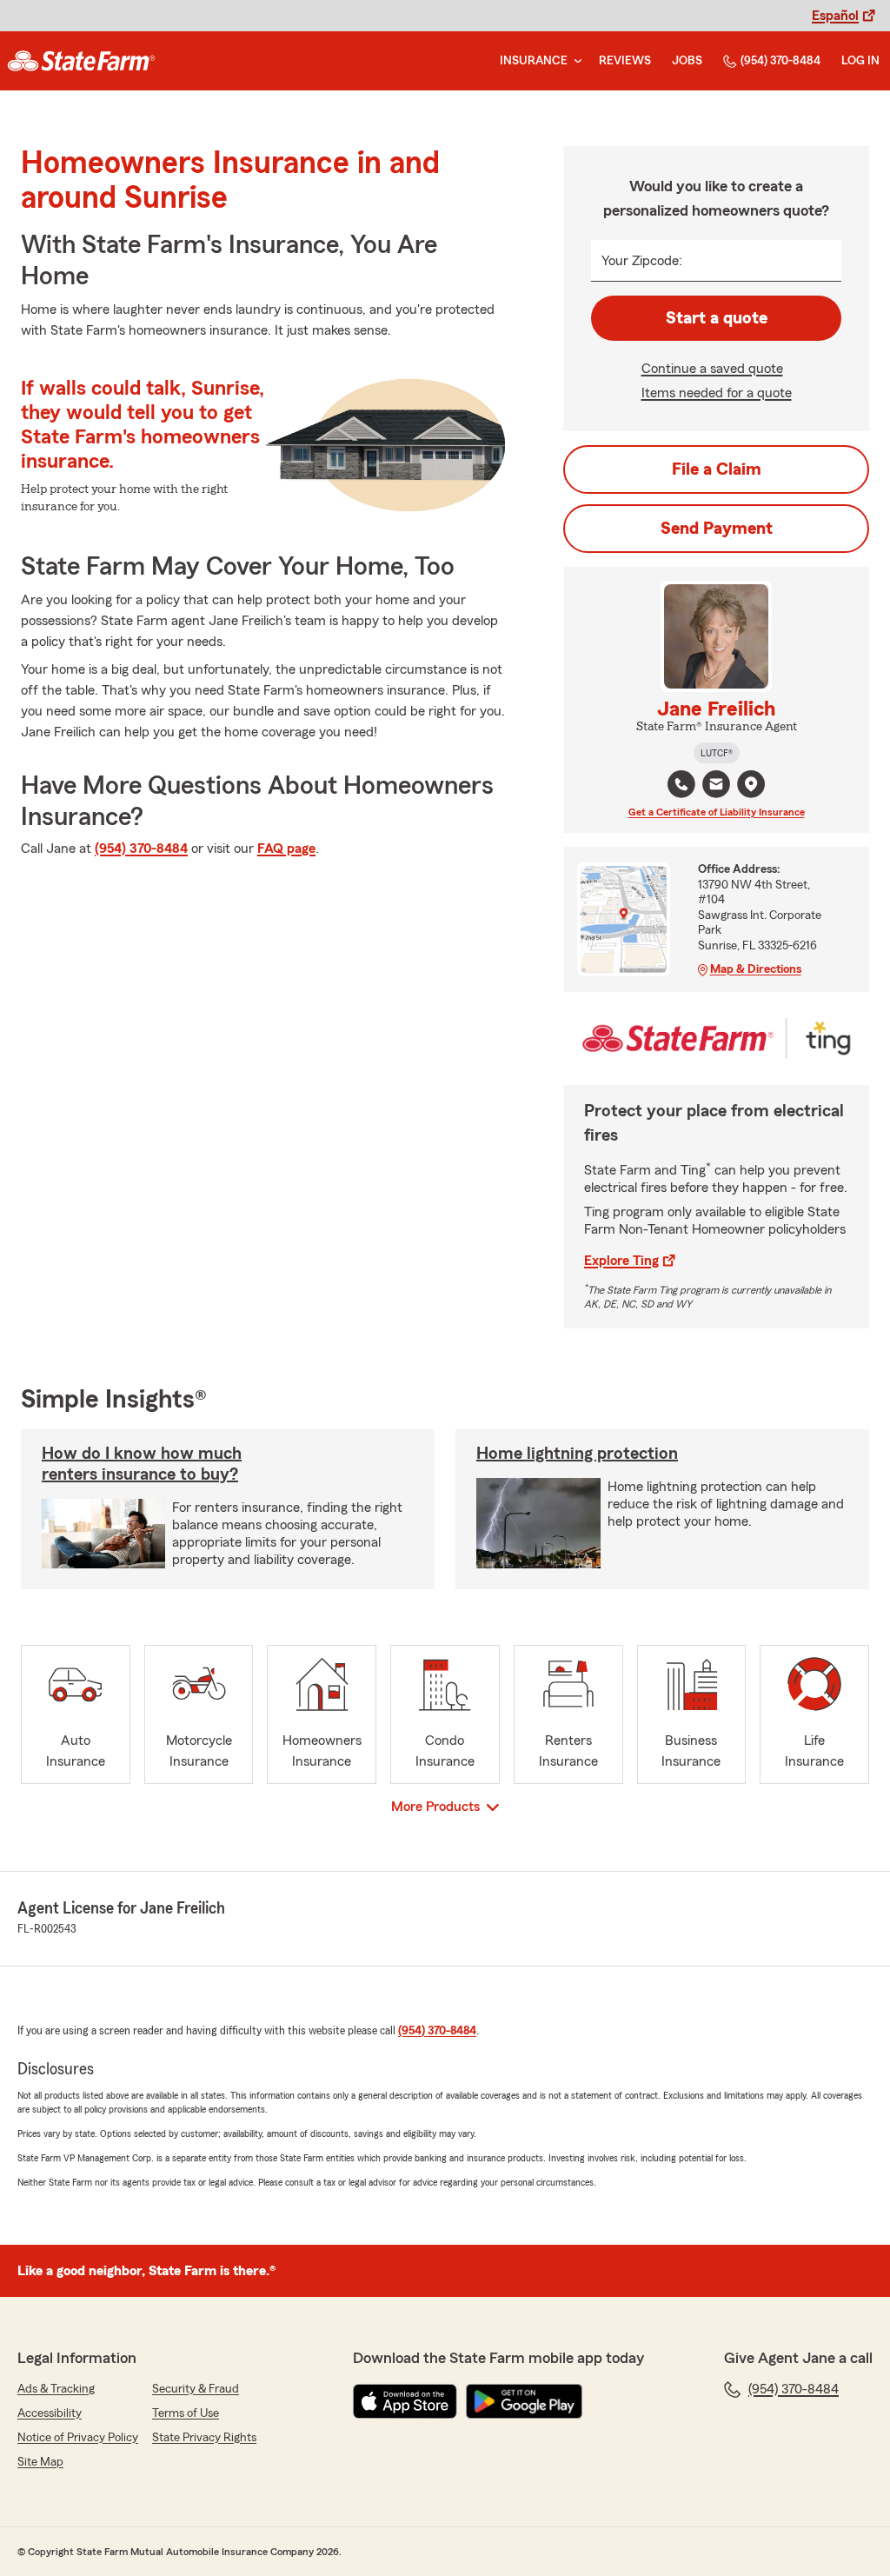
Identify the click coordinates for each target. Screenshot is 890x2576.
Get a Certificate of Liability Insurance (717, 812)
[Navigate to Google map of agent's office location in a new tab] (751, 784)
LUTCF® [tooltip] (717, 753)
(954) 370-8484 (780, 61)
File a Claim (717, 469)
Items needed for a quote (717, 393)
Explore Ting (621, 1261)
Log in (860, 61)
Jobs (687, 61)
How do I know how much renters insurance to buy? (142, 1464)
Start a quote (717, 318)
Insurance (534, 61)
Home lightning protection (577, 1454)
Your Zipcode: (642, 261)
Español (835, 16)
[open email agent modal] (716, 786)
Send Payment (717, 529)
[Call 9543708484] (681, 784)
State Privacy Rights (204, 2438)
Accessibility (50, 2413)
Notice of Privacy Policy (78, 2438)
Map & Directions (756, 969)
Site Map (40, 2462)
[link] (81, 61)
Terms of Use (186, 2413)
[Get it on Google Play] (524, 2401)
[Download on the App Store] (405, 2401)
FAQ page (286, 849)
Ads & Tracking (56, 2389)
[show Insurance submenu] (575, 61)
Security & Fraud (196, 2389)
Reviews (625, 61)
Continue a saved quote (712, 369)
